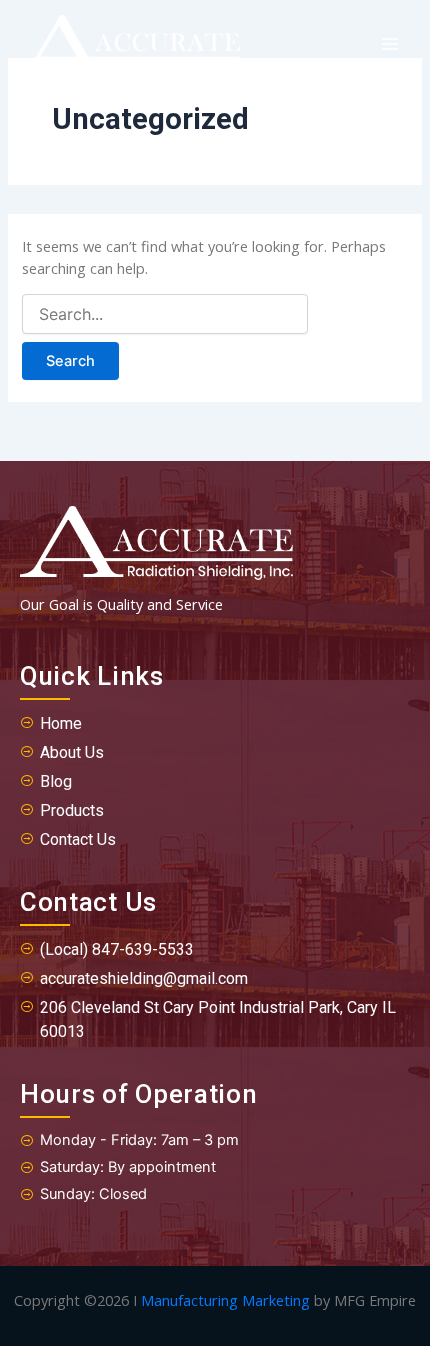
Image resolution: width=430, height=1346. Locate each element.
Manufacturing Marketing (225, 1300)
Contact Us (78, 839)
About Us (72, 752)
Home (61, 723)
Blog (56, 781)
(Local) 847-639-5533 (117, 949)
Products (72, 810)
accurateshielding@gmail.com (144, 978)
